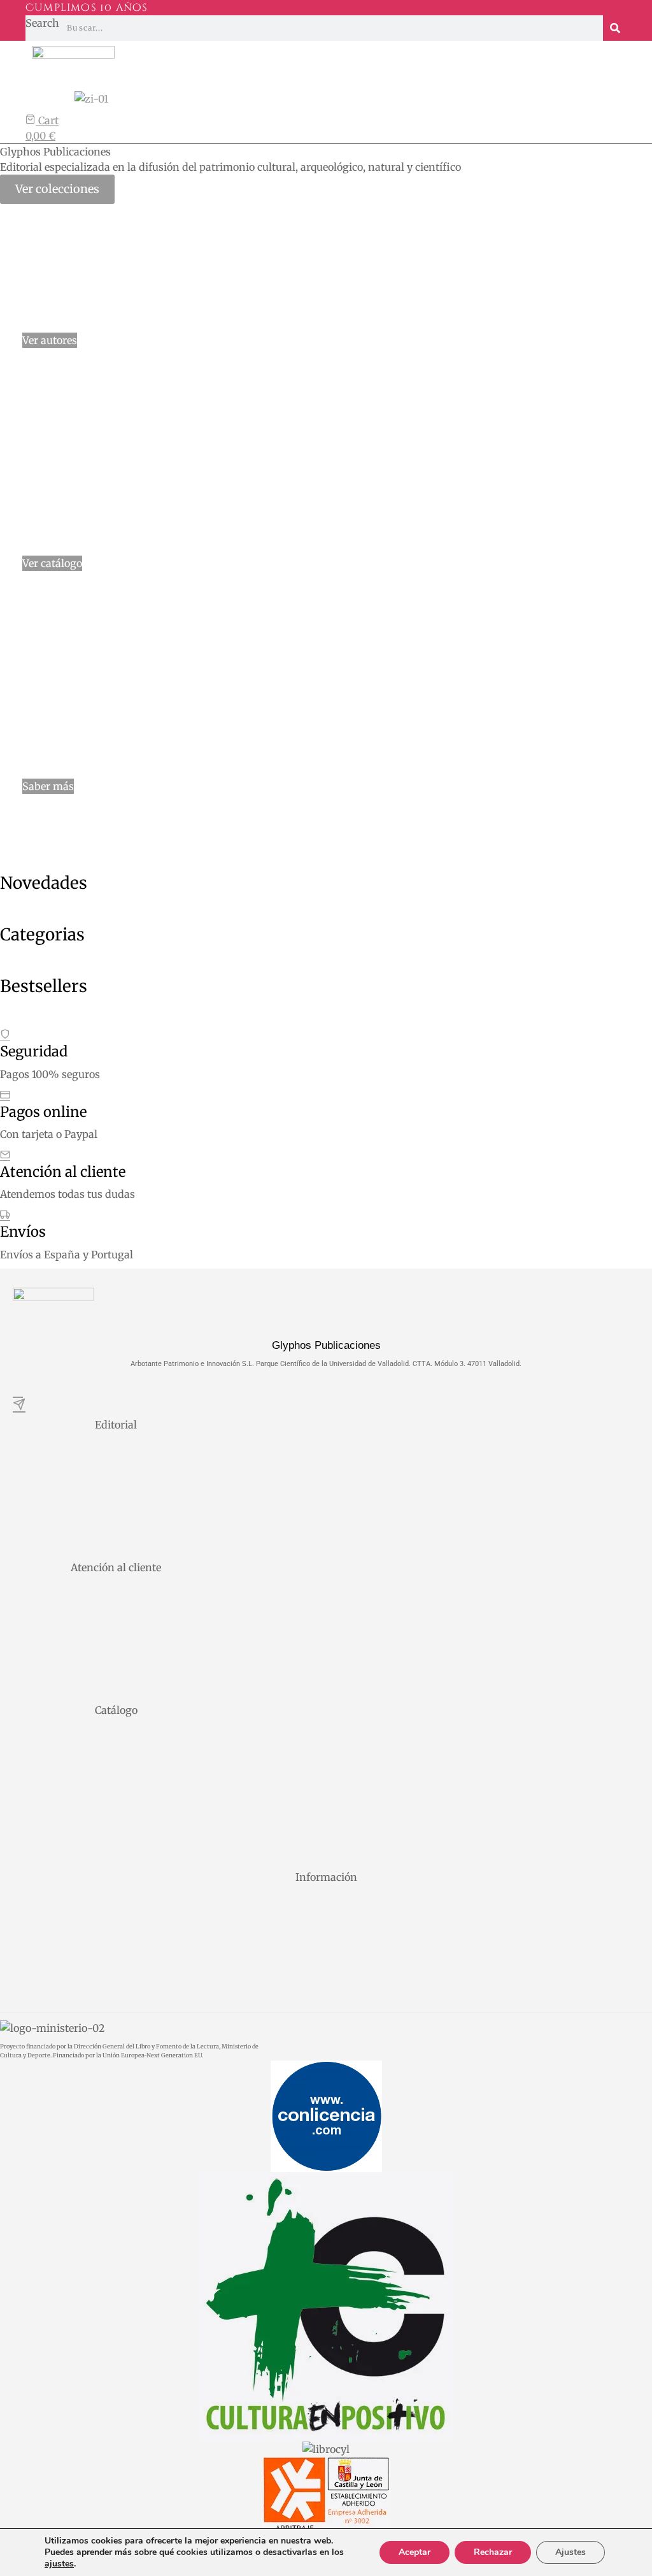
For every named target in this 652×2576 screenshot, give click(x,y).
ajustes (59, 2564)
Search (42, 23)
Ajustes (570, 2552)
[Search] (615, 28)
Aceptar (415, 2552)
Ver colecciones (57, 189)
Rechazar (493, 2552)
